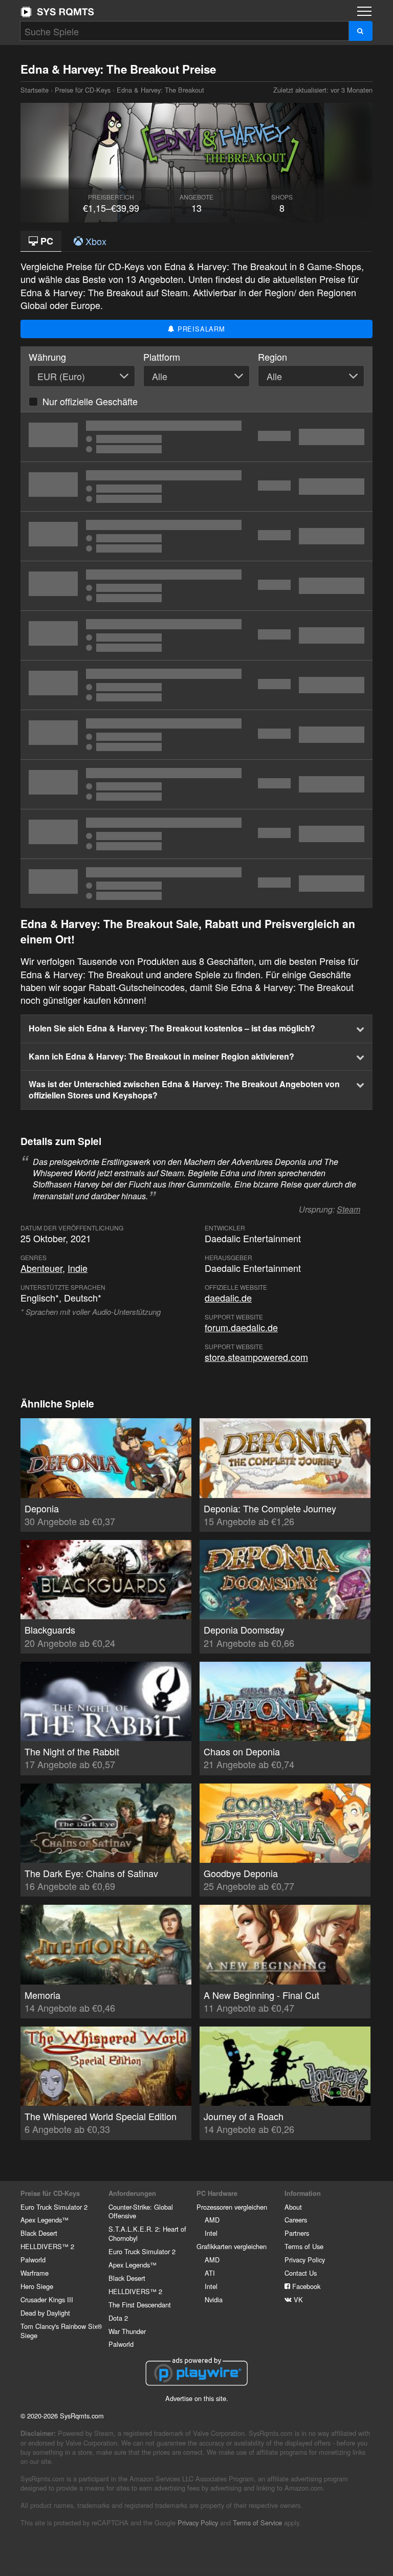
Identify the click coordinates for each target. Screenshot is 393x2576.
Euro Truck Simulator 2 (54, 2207)
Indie (78, 1268)
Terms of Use (304, 2246)
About (293, 2207)
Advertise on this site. (197, 2398)
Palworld (33, 2260)
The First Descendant (140, 2305)
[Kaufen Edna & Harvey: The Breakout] (196, 536)
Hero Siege (37, 2286)
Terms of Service (257, 2523)
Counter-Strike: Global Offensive (141, 2211)
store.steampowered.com (256, 1357)
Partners (297, 2233)
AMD (212, 2220)
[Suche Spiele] (361, 31)
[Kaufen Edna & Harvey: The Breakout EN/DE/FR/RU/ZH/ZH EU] (196, 884)
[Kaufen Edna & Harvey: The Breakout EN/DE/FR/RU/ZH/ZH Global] (196, 834)
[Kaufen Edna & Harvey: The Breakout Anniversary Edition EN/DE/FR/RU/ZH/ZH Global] (196, 586)
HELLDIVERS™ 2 (47, 2246)
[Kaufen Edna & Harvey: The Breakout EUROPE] (196, 735)
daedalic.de (228, 1297)
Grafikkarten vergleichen (232, 2246)
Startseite (57, 12)
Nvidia (214, 2299)
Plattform (162, 357)
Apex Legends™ (45, 2220)
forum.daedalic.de (241, 1327)
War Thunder (127, 2331)
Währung (47, 357)
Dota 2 (118, 2318)
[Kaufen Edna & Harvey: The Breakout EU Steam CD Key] (196, 685)
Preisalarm (200, 329)
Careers (296, 2220)
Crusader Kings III (47, 2299)
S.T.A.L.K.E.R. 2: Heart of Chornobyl (147, 2233)
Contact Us (301, 2273)
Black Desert (39, 2233)
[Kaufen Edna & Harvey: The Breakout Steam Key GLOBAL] (196, 784)
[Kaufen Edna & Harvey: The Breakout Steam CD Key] (196, 487)
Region (272, 357)
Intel (211, 2233)
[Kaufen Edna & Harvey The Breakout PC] (196, 635)
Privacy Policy (305, 2260)
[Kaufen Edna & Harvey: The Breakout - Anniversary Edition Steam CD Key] (196, 437)
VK (297, 2299)
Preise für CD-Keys (83, 90)
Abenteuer (41, 1268)
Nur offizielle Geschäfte (90, 401)
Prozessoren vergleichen (232, 2207)
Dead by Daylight (45, 2313)
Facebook (305, 2286)
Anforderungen (132, 2193)
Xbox (95, 241)
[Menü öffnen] (364, 11)
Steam (348, 1209)
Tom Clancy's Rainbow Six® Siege (61, 2331)
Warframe (35, 2273)
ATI (210, 2273)
